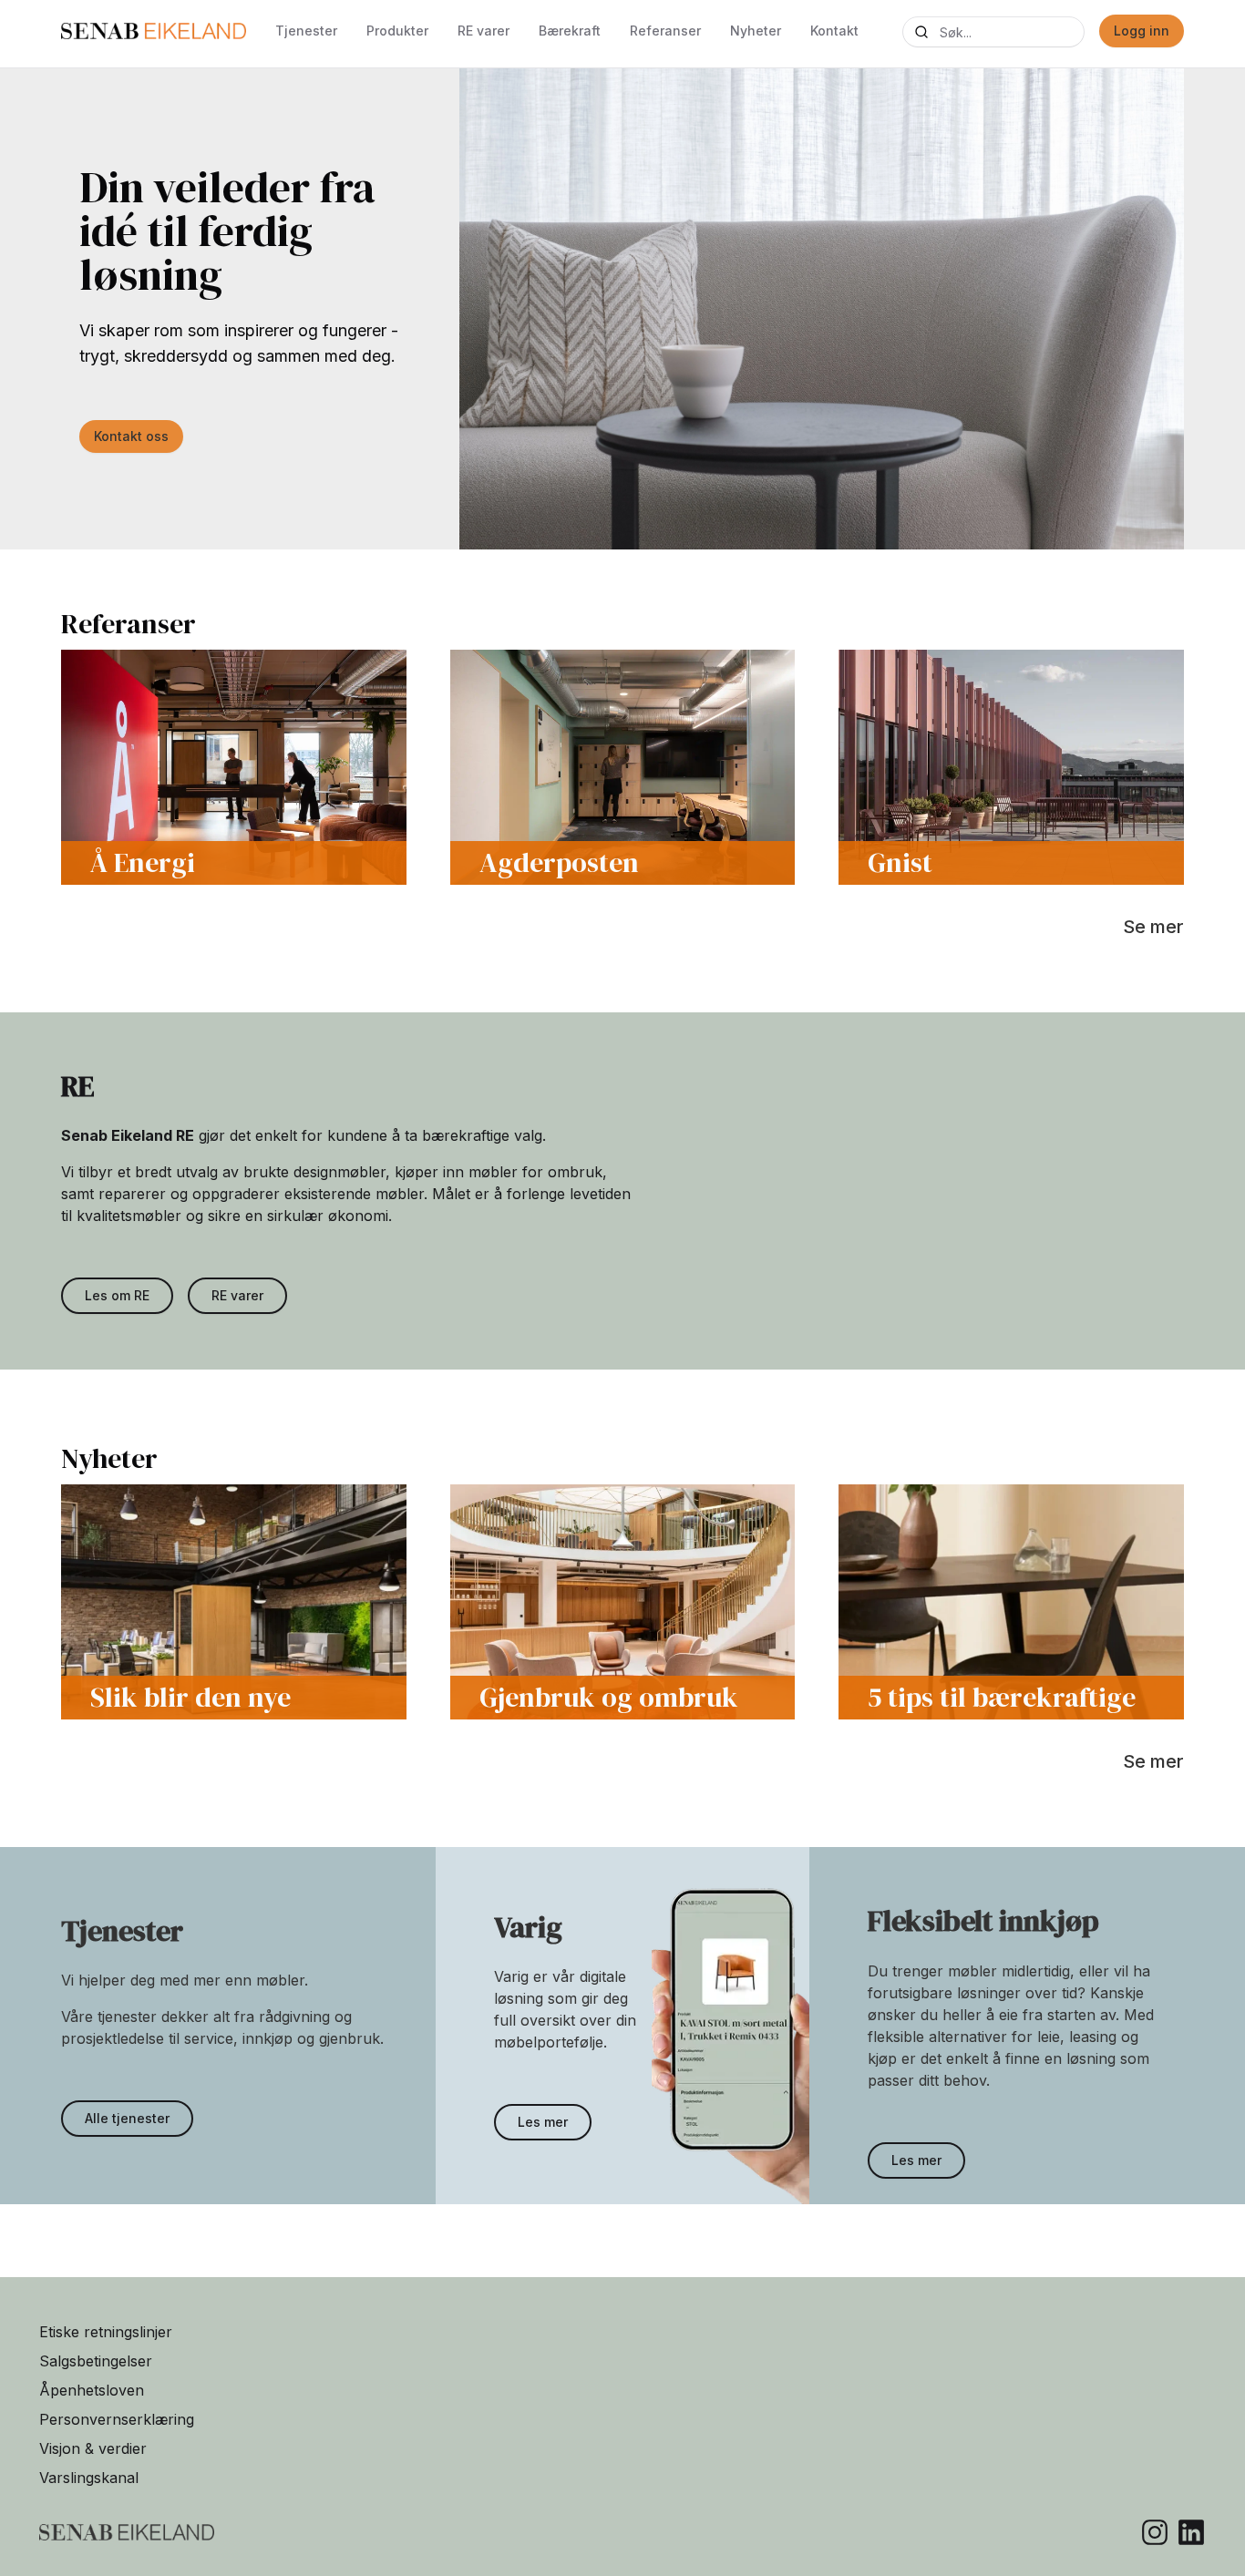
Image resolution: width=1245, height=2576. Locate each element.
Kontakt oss (131, 436)
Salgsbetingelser (96, 2361)
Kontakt (834, 31)
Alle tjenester (127, 2118)
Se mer (1153, 927)
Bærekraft (570, 31)
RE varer (484, 31)
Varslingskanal (89, 2478)
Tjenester (306, 31)
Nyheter (756, 31)
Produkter (397, 31)
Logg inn (1142, 31)
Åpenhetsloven (92, 2390)
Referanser (665, 31)
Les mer (543, 2122)
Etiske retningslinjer (106, 2332)
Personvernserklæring (117, 2419)
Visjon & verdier (93, 2448)
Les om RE (117, 1295)
